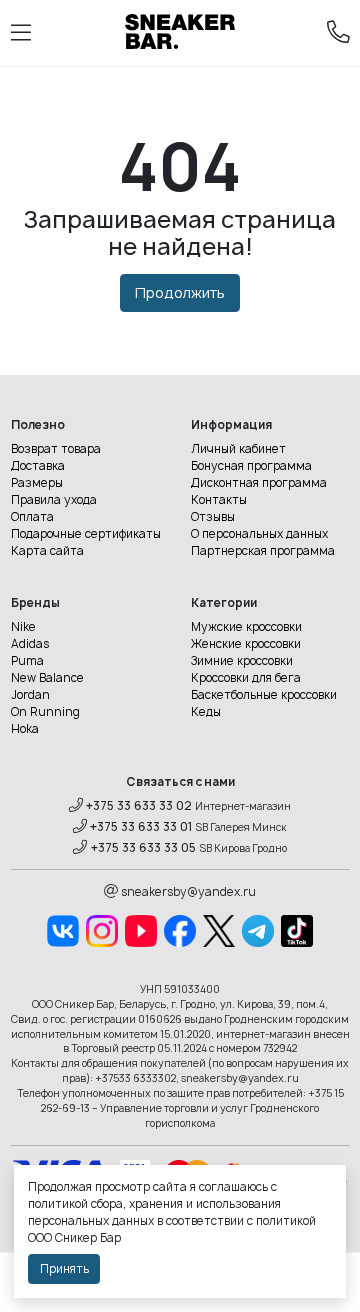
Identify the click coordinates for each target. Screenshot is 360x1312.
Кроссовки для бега (246, 678)
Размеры (37, 483)
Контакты (219, 500)
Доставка (38, 466)
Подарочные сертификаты (86, 534)
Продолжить (180, 292)
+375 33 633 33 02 (139, 806)
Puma (27, 661)
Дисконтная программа (259, 483)
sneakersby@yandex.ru (188, 892)
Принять (64, 1269)
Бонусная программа (251, 466)
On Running (45, 712)
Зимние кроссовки (242, 661)
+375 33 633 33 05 (143, 848)
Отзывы (213, 517)
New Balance (47, 678)
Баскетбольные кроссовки (264, 695)
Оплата (32, 517)
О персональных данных (259, 534)
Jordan (30, 695)
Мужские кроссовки (246, 627)
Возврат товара (56, 449)
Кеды (206, 712)
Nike (23, 627)
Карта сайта (47, 551)
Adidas (30, 644)
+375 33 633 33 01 (141, 827)
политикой (286, 1221)
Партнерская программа (263, 551)
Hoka (25, 729)
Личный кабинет (238, 449)
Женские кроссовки (246, 644)
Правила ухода (54, 500)
